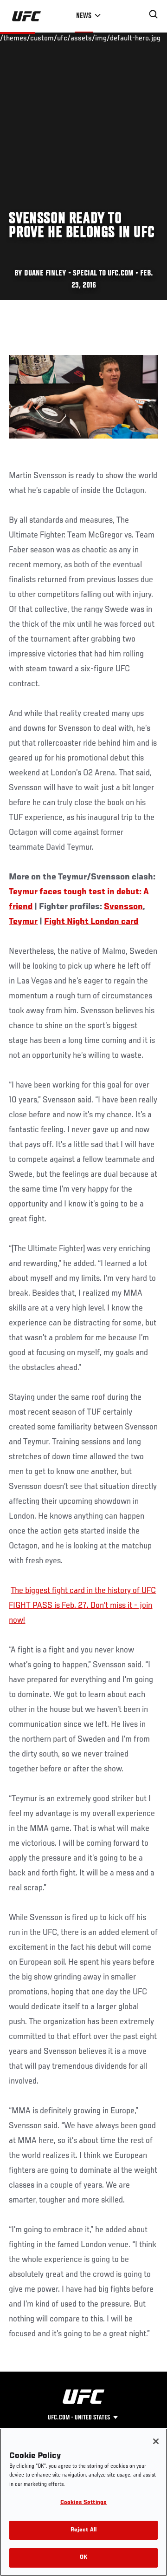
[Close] (156, 2441)
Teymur (23, 922)
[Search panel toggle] (154, 14)
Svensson (123, 907)
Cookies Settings (83, 2503)
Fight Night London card (91, 922)
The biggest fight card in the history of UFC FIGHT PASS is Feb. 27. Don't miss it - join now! (82, 1606)
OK (83, 2558)
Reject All (83, 2530)
